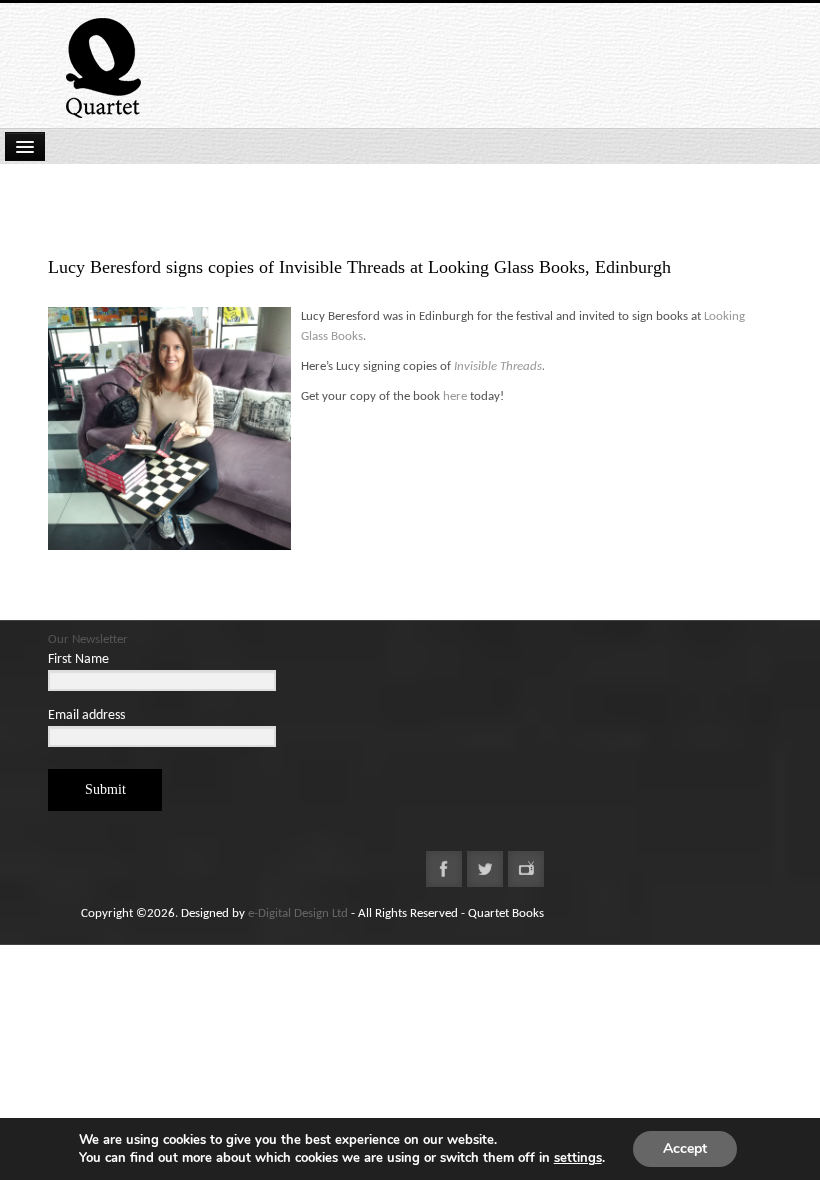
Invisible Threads (498, 366)
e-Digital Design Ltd (298, 913)
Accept (685, 1148)
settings (578, 1158)
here (455, 396)
